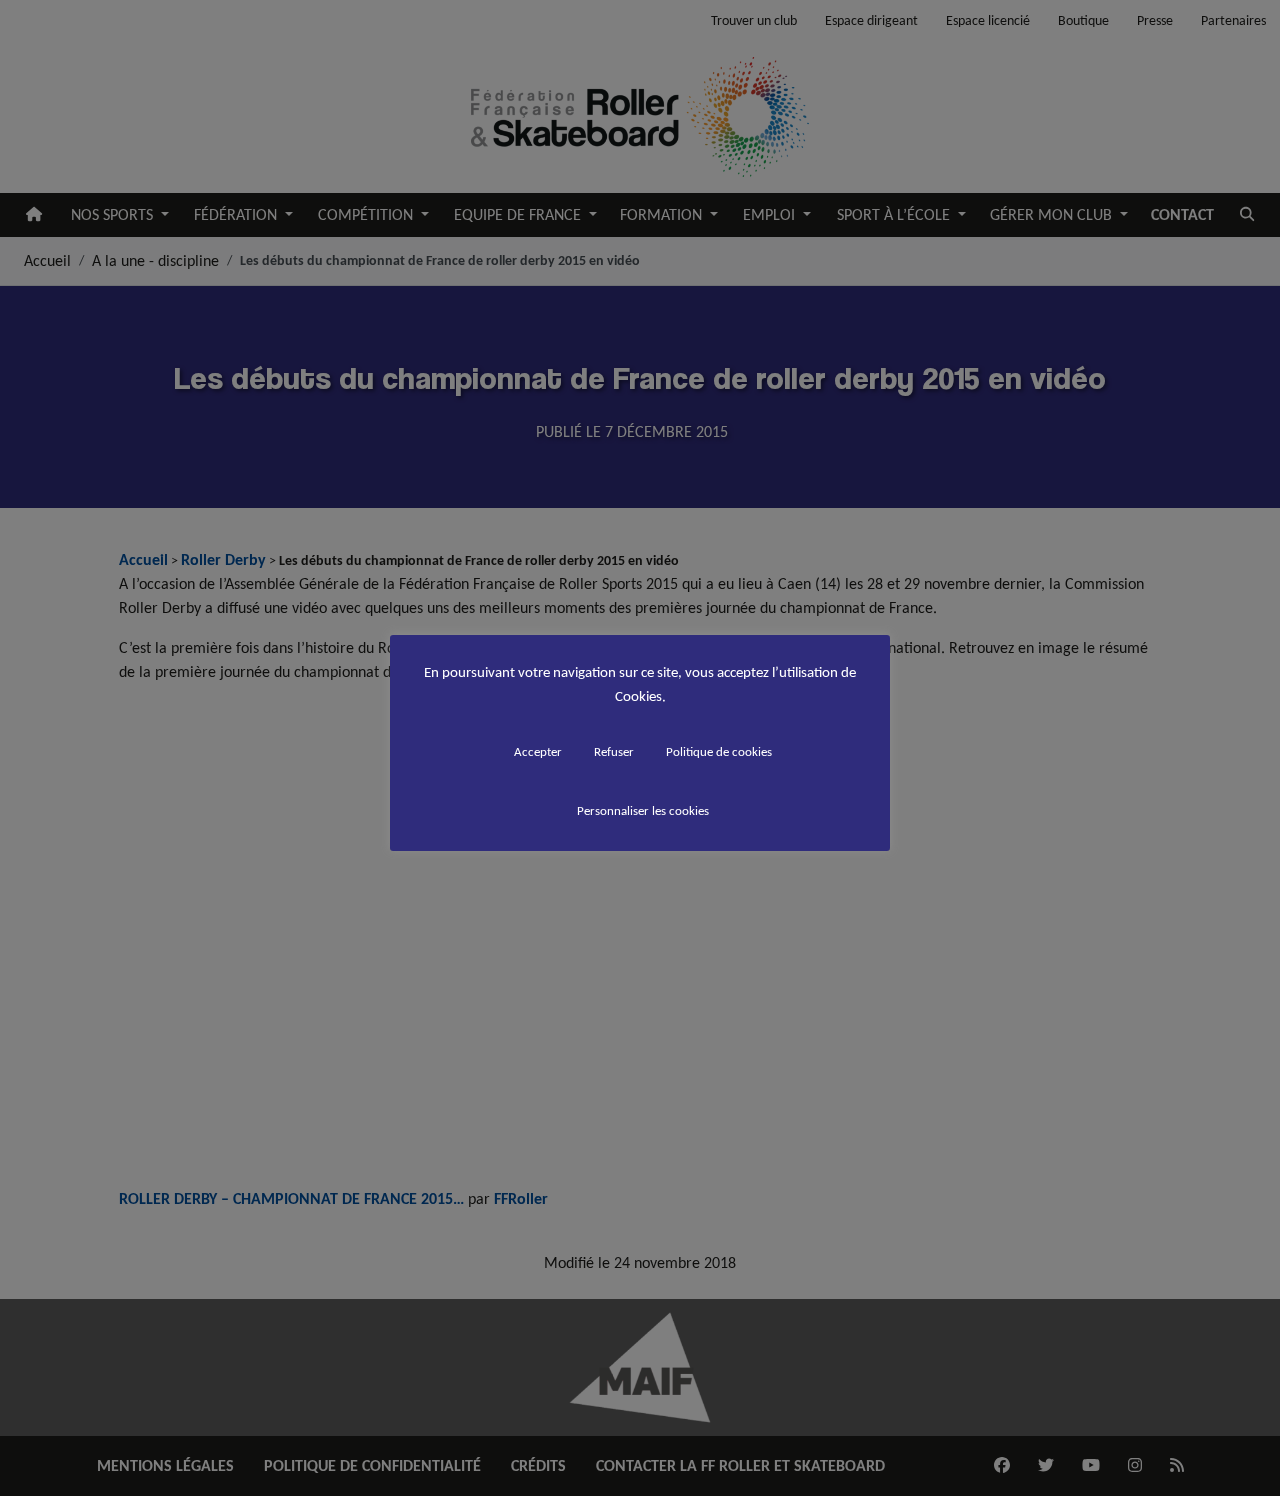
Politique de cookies (719, 751)
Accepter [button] (538, 751)
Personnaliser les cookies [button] (643, 810)
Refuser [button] (614, 751)
